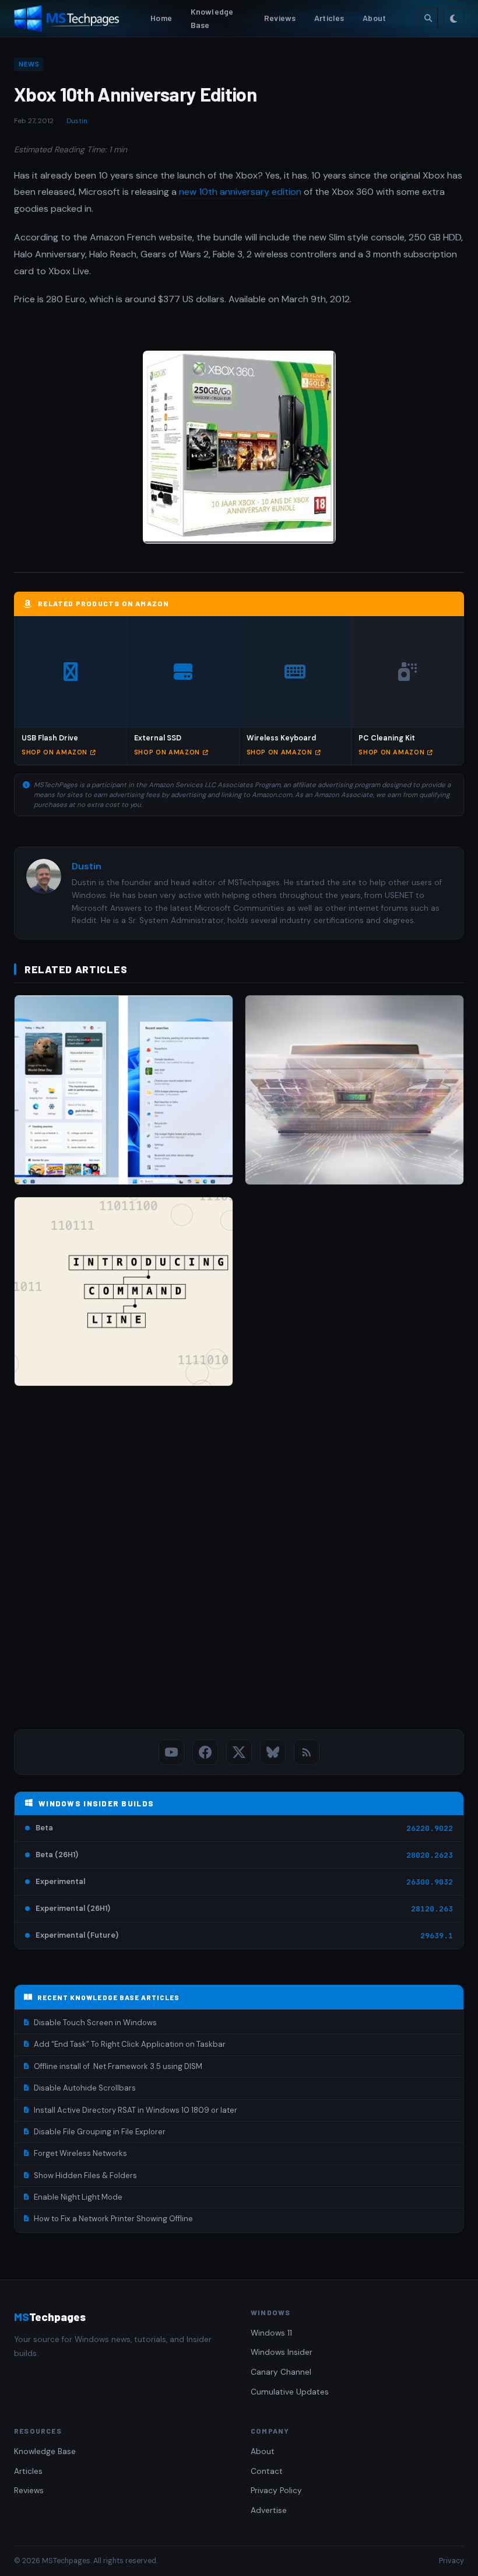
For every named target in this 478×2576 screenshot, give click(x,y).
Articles (329, 18)
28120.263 (432, 1909)
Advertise (269, 2510)
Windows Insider (282, 2352)
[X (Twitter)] (239, 1752)
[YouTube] (171, 1752)
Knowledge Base (212, 18)
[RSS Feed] (307, 1752)
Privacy (451, 2561)
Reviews (280, 18)
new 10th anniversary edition (240, 192)
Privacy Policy (276, 2491)
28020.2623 (430, 1855)
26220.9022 (430, 1828)
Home (161, 18)
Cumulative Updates (290, 2392)
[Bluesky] (273, 1752)
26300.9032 (430, 1882)
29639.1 (437, 1936)
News (29, 64)
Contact (267, 2471)
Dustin (77, 121)
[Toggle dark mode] (454, 19)
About (374, 18)
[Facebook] (205, 1752)
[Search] (428, 19)
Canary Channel (281, 2372)
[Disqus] (239, 1560)
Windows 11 (271, 2333)
